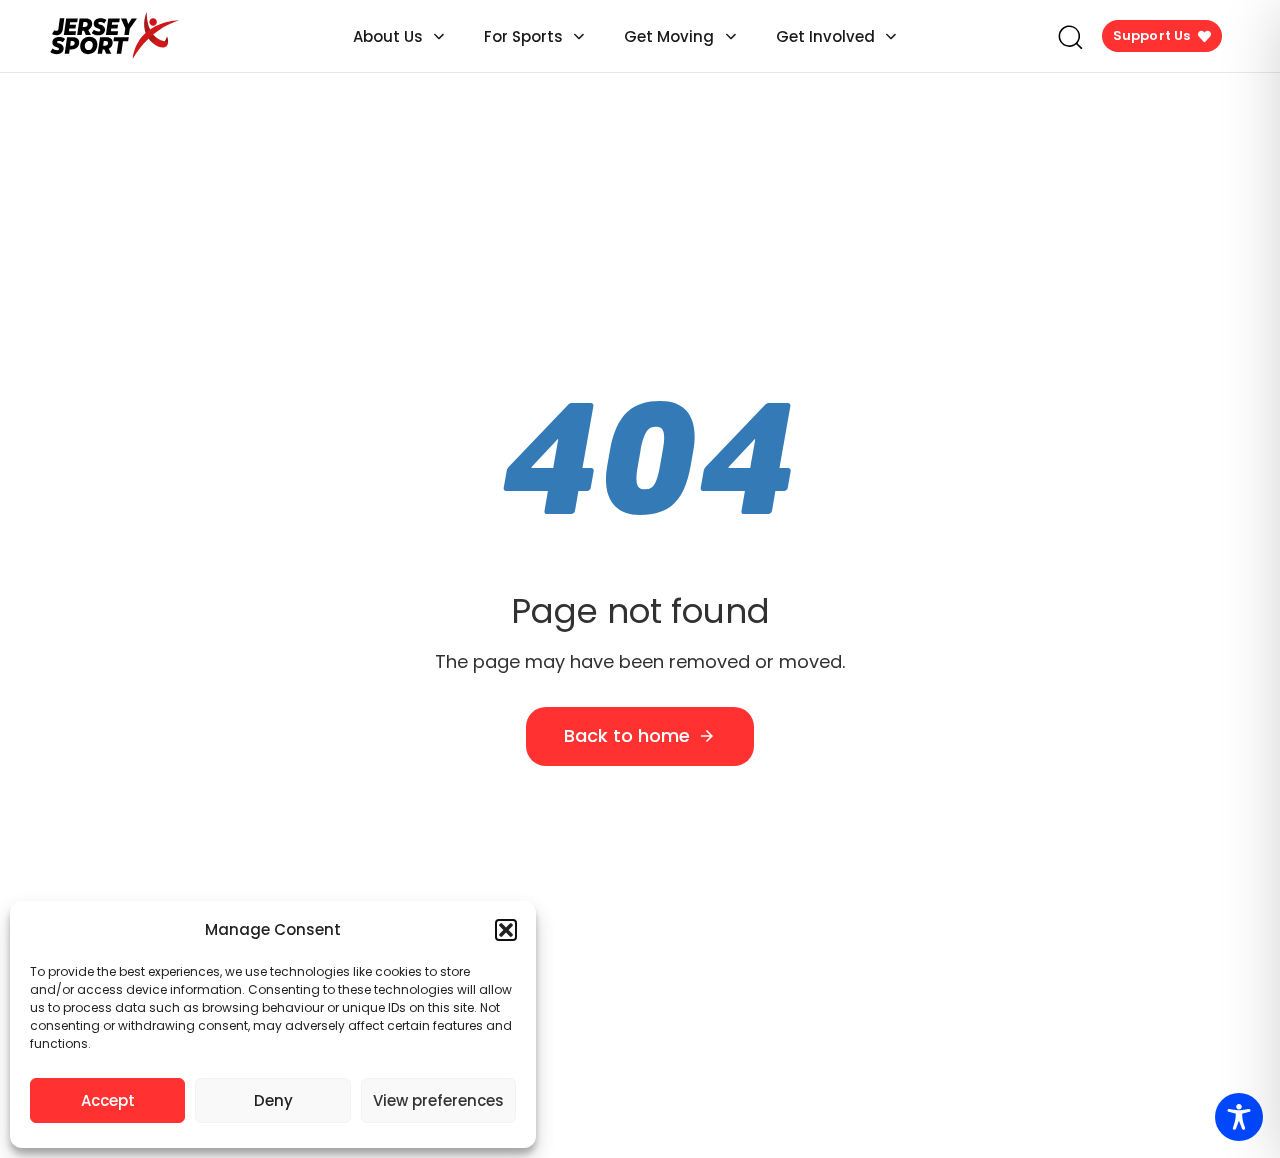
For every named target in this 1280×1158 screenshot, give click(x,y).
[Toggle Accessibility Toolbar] (1239, 1117)
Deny (273, 1100)
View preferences (438, 1100)
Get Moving (669, 36)
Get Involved (825, 36)
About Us (388, 36)
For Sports (523, 36)
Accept (108, 1100)
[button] (506, 930)
